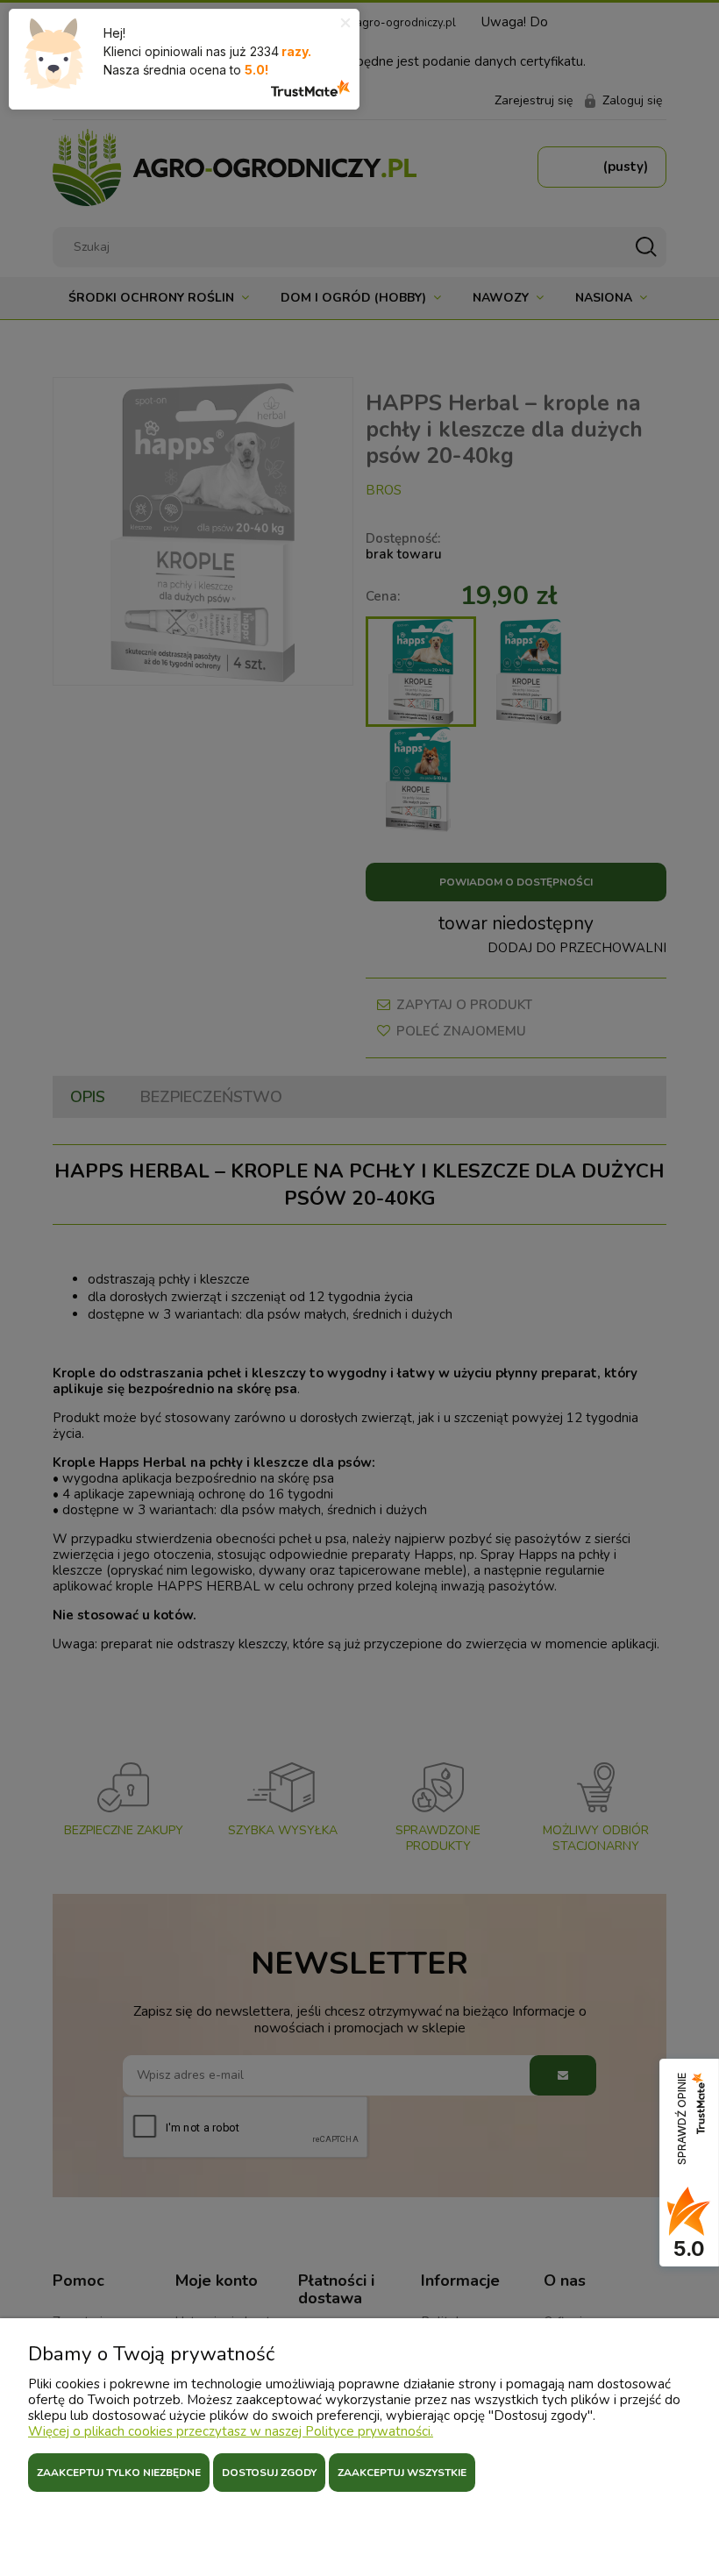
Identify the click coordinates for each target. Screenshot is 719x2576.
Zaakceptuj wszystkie (402, 2473)
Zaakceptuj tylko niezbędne (119, 2473)
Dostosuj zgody (269, 2473)
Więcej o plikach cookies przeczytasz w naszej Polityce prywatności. (231, 2431)
